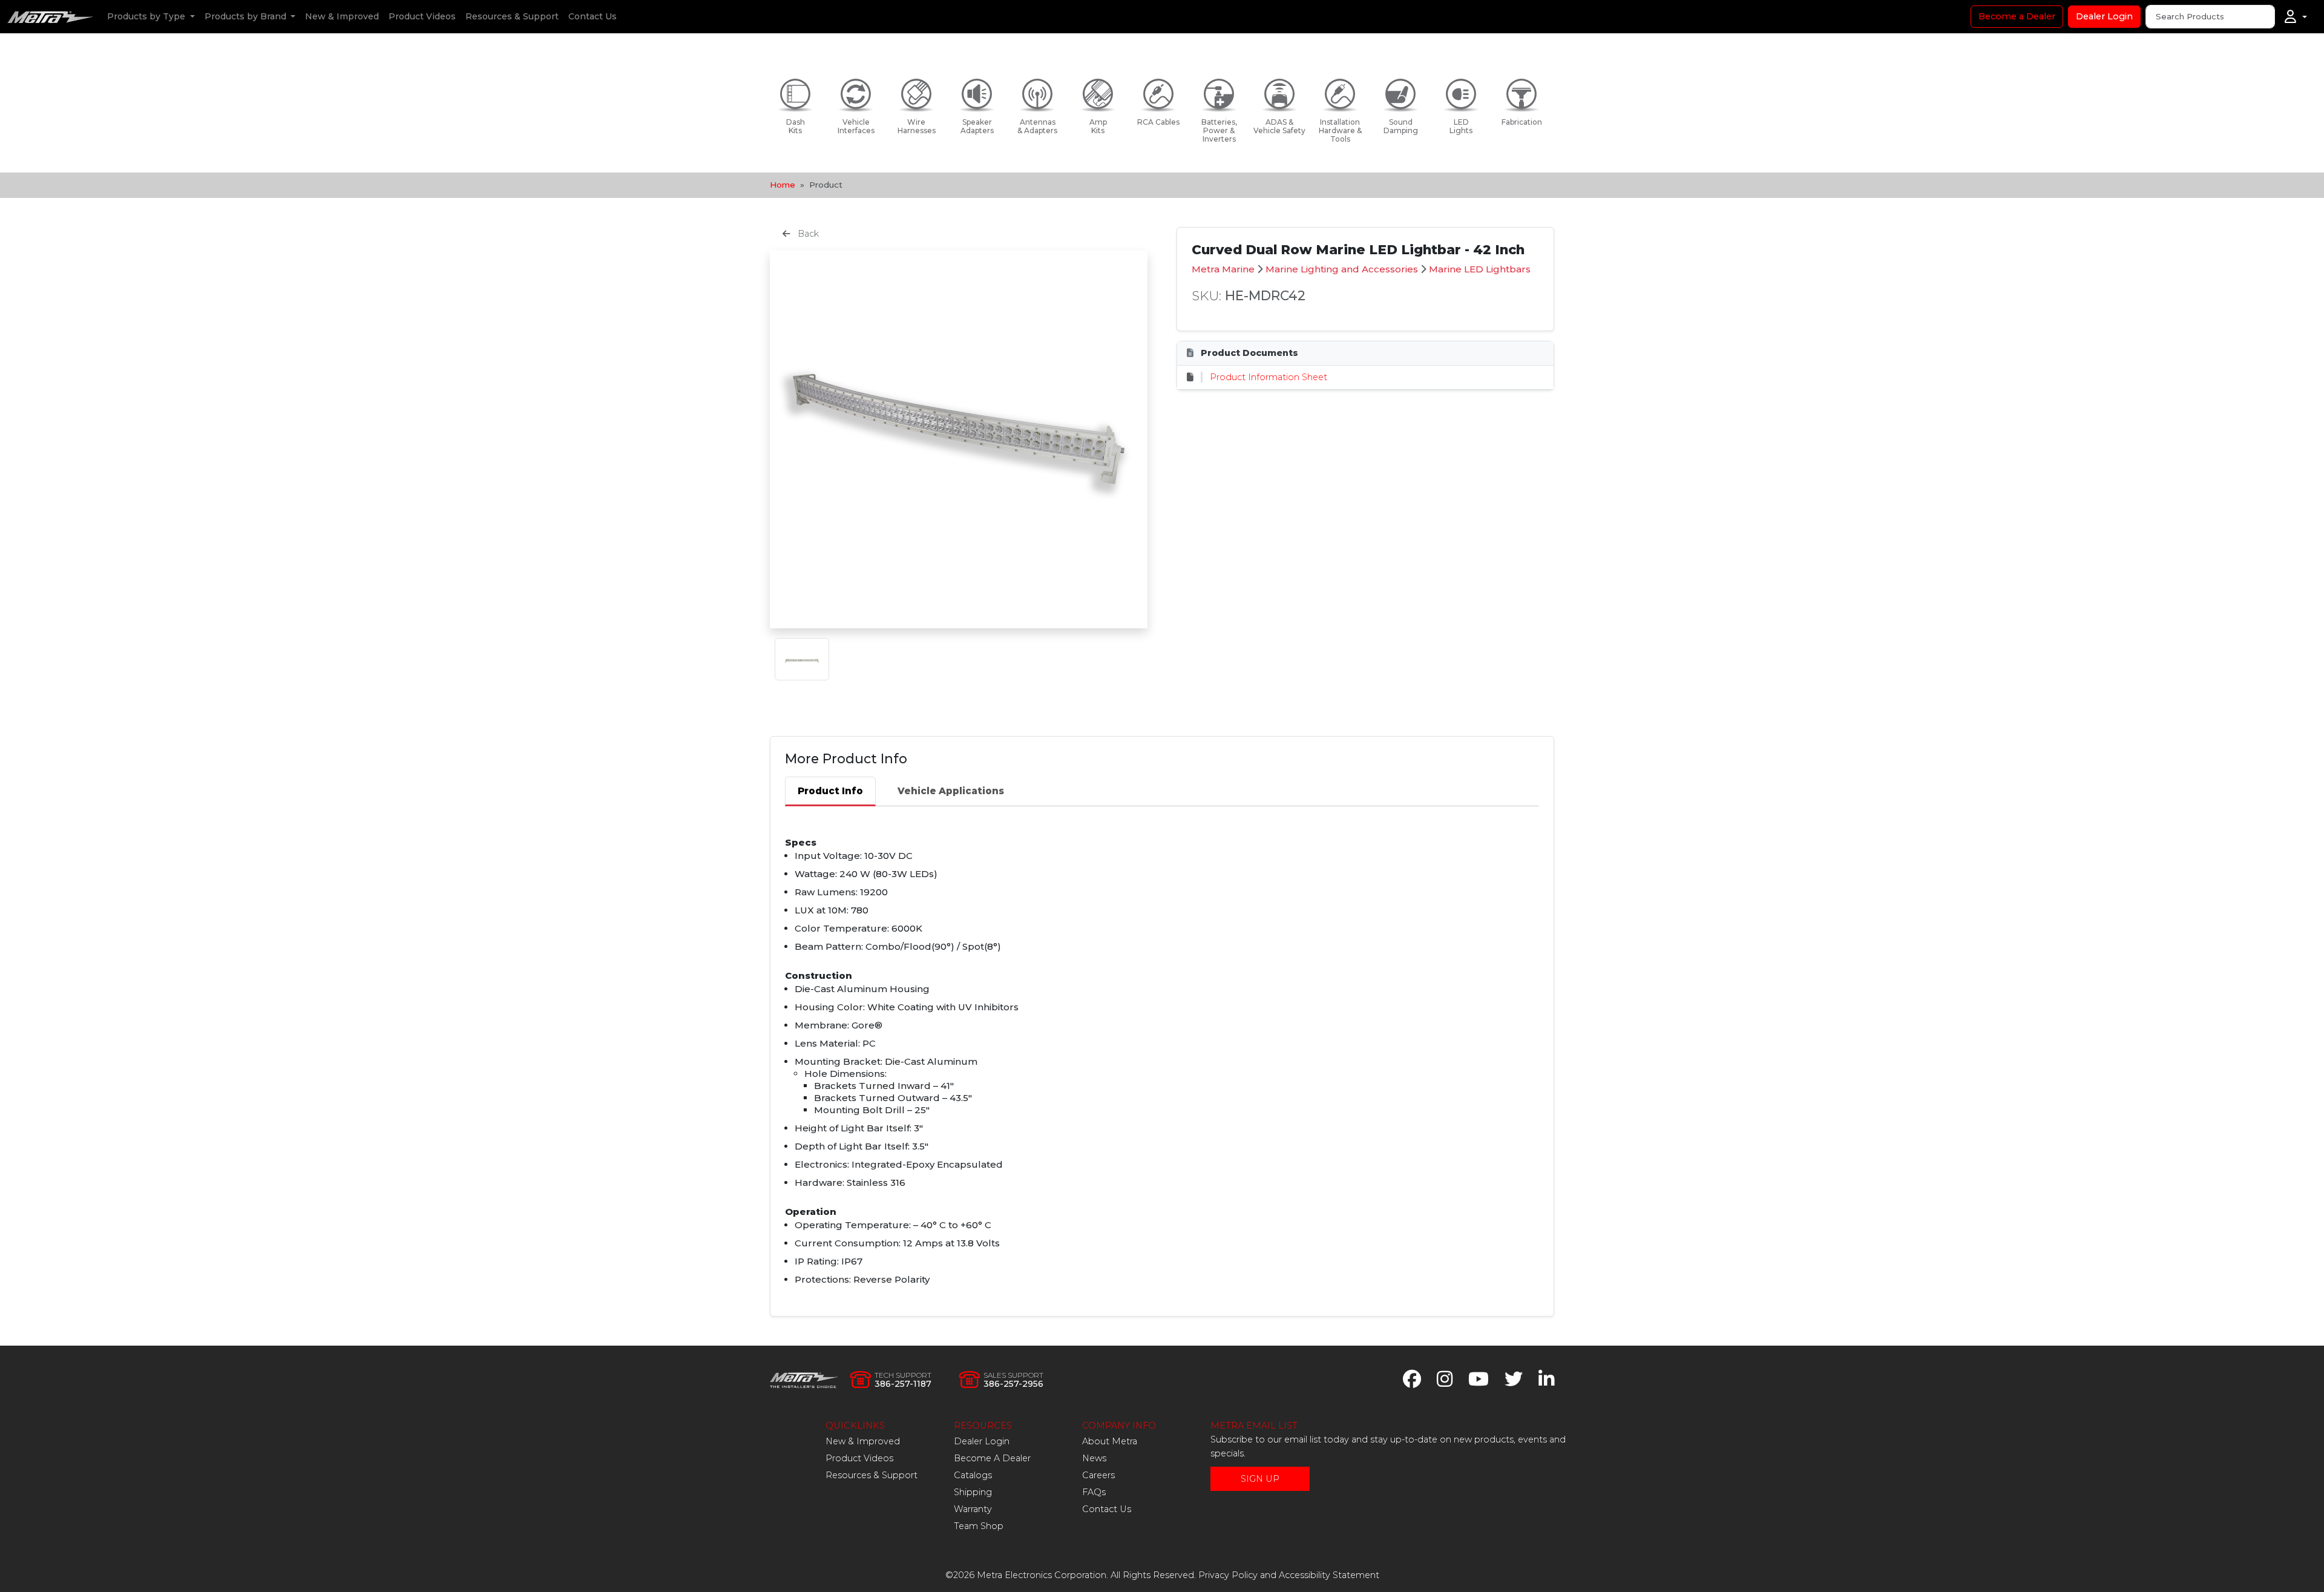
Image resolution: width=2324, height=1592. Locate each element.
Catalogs (973, 1475)
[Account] (2296, 17)
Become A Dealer (992, 1458)
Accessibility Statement (1329, 1575)
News (1094, 1458)
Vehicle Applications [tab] (951, 791)
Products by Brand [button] (247, 16)
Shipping (973, 1492)
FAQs (1094, 1492)
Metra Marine (1223, 269)
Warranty (973, 1509)
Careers (1098, 1475)
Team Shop (979, 1526)
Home (783, 185)
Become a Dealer (2017, 16)
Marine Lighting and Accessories (1342, 269)
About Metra (1110, 1441)
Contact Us (592, 16)
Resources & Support (512, 16)
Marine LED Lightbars (1480, 269)
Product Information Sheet (1269, 377)
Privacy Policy (1228, 1575)
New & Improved (342, 16)
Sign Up (1260, 1479)
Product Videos (422, 16)
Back (807, 234)
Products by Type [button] (147, 16)
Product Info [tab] (830, 791)
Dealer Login (2104, 16)
